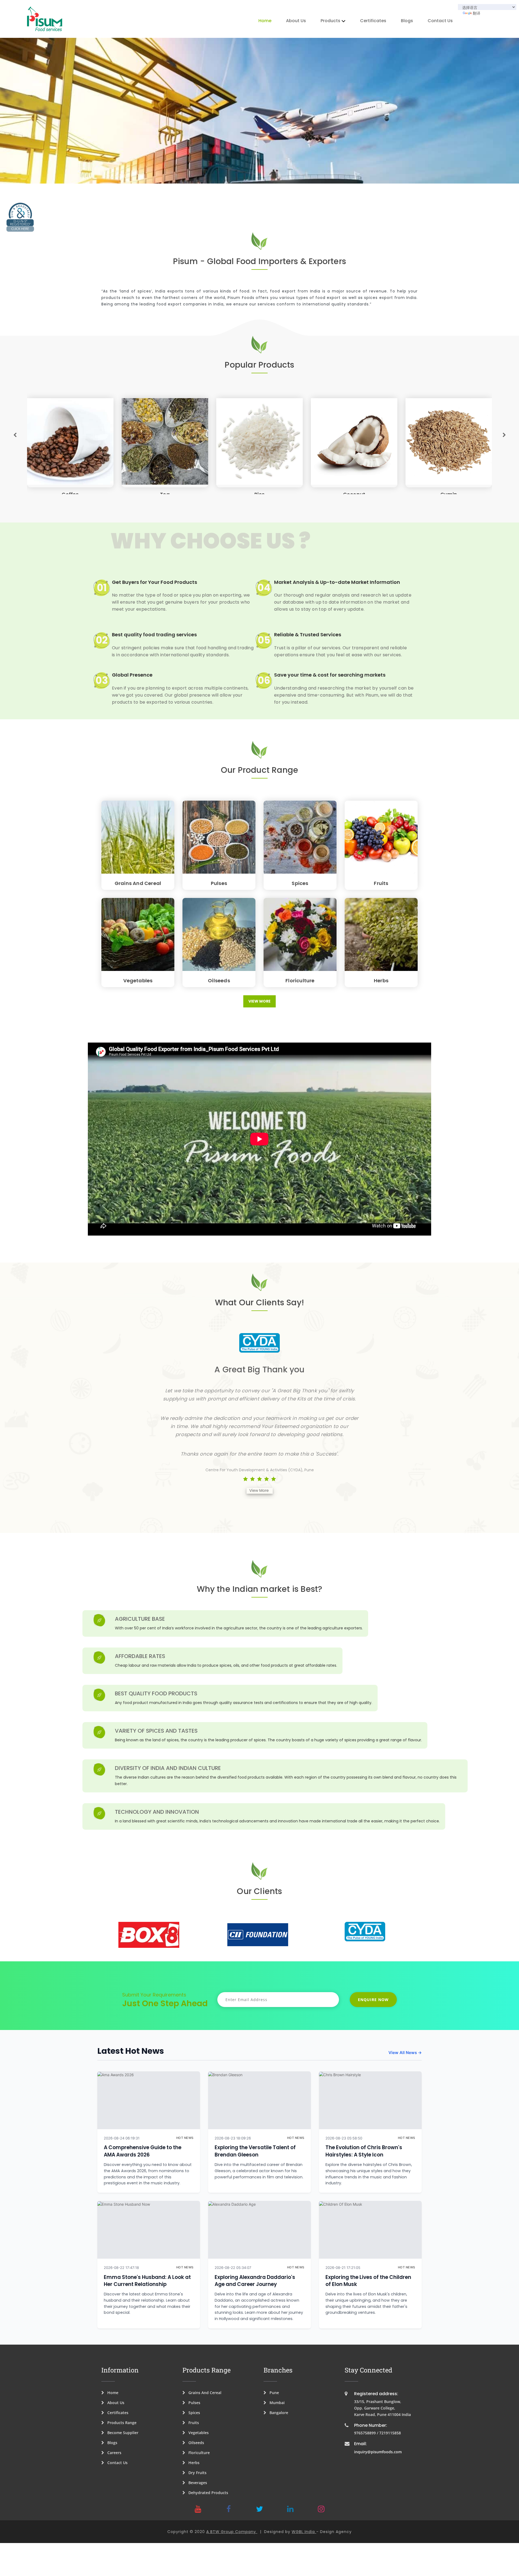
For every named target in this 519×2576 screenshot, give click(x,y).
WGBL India (304, 2532)
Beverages (196, 2483)
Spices (300, 883)
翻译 (477, 13)
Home (265, 21)
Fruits (381, 883)
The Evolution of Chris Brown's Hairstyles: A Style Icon (364, 2151)
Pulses (219, 883)
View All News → (405, 2053)
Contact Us (440, 21)
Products (330, 21)
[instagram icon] (321, 2509)
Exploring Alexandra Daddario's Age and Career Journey (255, 2281)
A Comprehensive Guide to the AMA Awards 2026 (143, 2151)
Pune (273, 2393)
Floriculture (300, 981)
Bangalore (277, 2413)
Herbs (381, 981)
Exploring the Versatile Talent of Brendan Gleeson (255, 2151)
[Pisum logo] (45, 19)
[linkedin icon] (290, 2509)
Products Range (120, 2423)
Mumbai (275, 2403)
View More (259, 1001)
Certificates (373, 21)
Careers (113, 2453)
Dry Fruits (196, 2473)
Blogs (407, 21)
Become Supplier (121, 2433)
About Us (296, 21)
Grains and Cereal (138, 883)
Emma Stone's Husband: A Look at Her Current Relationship (147, 2281)
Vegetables (138, 981)
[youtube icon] (198, 2509)
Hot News (185, 2138)
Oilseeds (219, 981)
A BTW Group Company (232, 2532)
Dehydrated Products (207, 2493)
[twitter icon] (259, 2509)
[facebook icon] (229, 2509)
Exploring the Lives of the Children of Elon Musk (368, 2281)
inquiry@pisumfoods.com (378, 2452)
